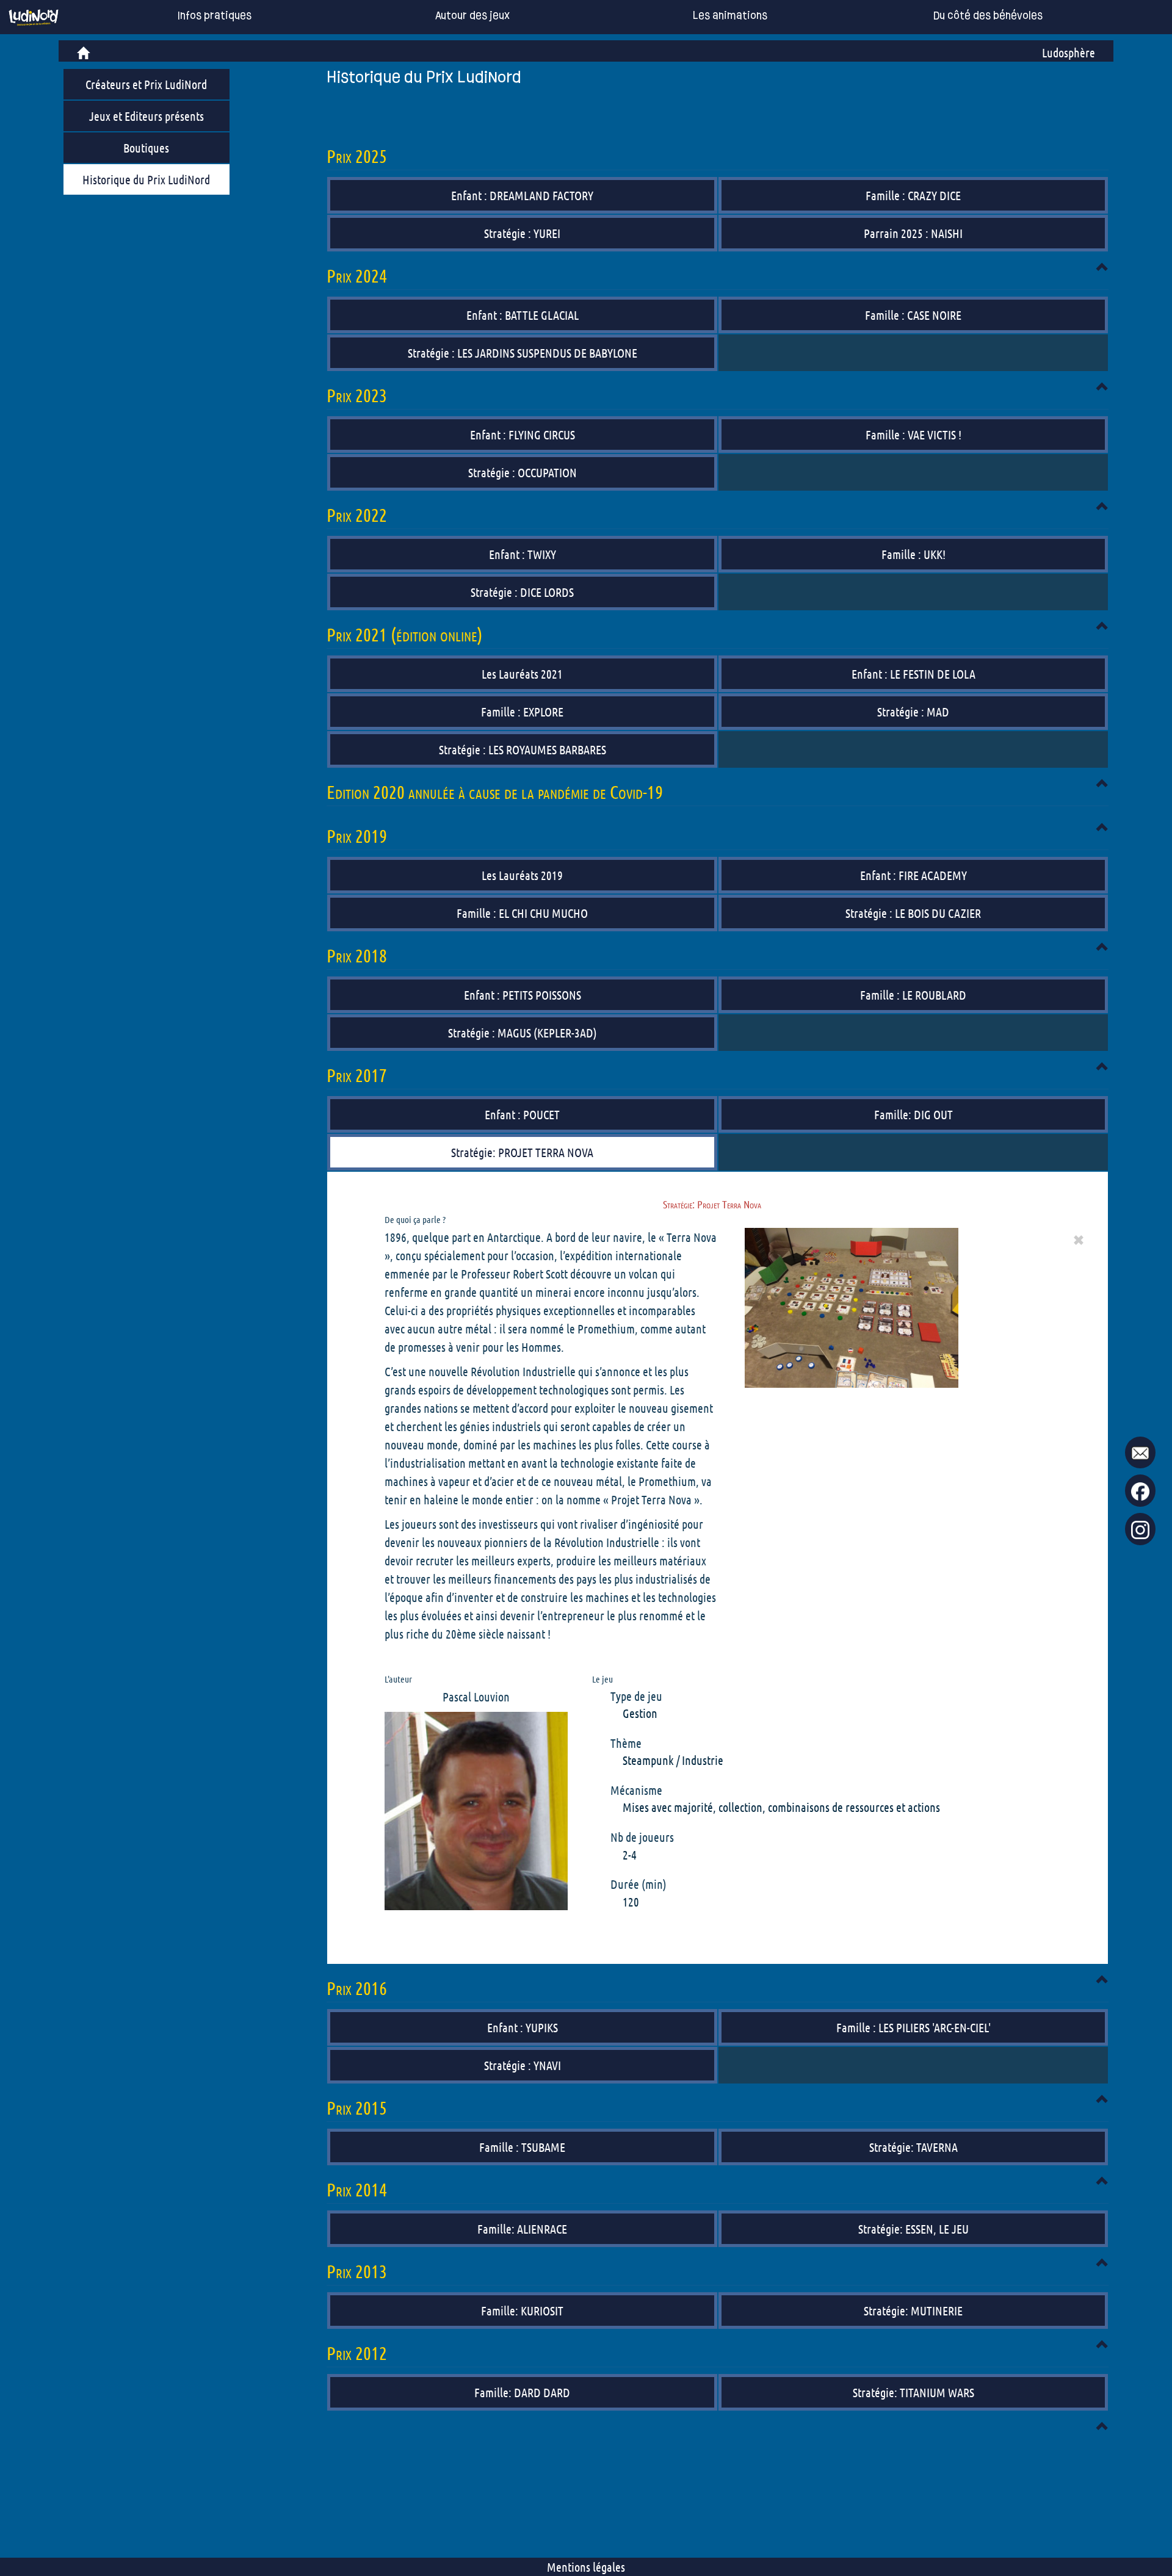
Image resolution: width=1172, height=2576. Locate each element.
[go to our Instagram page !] (1140, 1530)
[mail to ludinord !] (1140, 1453)
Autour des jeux (472, 16)
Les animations (730, 16)
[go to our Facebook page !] (1140, 1491)
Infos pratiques (215, 16)
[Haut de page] (1102, 267)
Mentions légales (586, 2567)
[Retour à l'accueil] (34, 17)
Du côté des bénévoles (988, 16)
